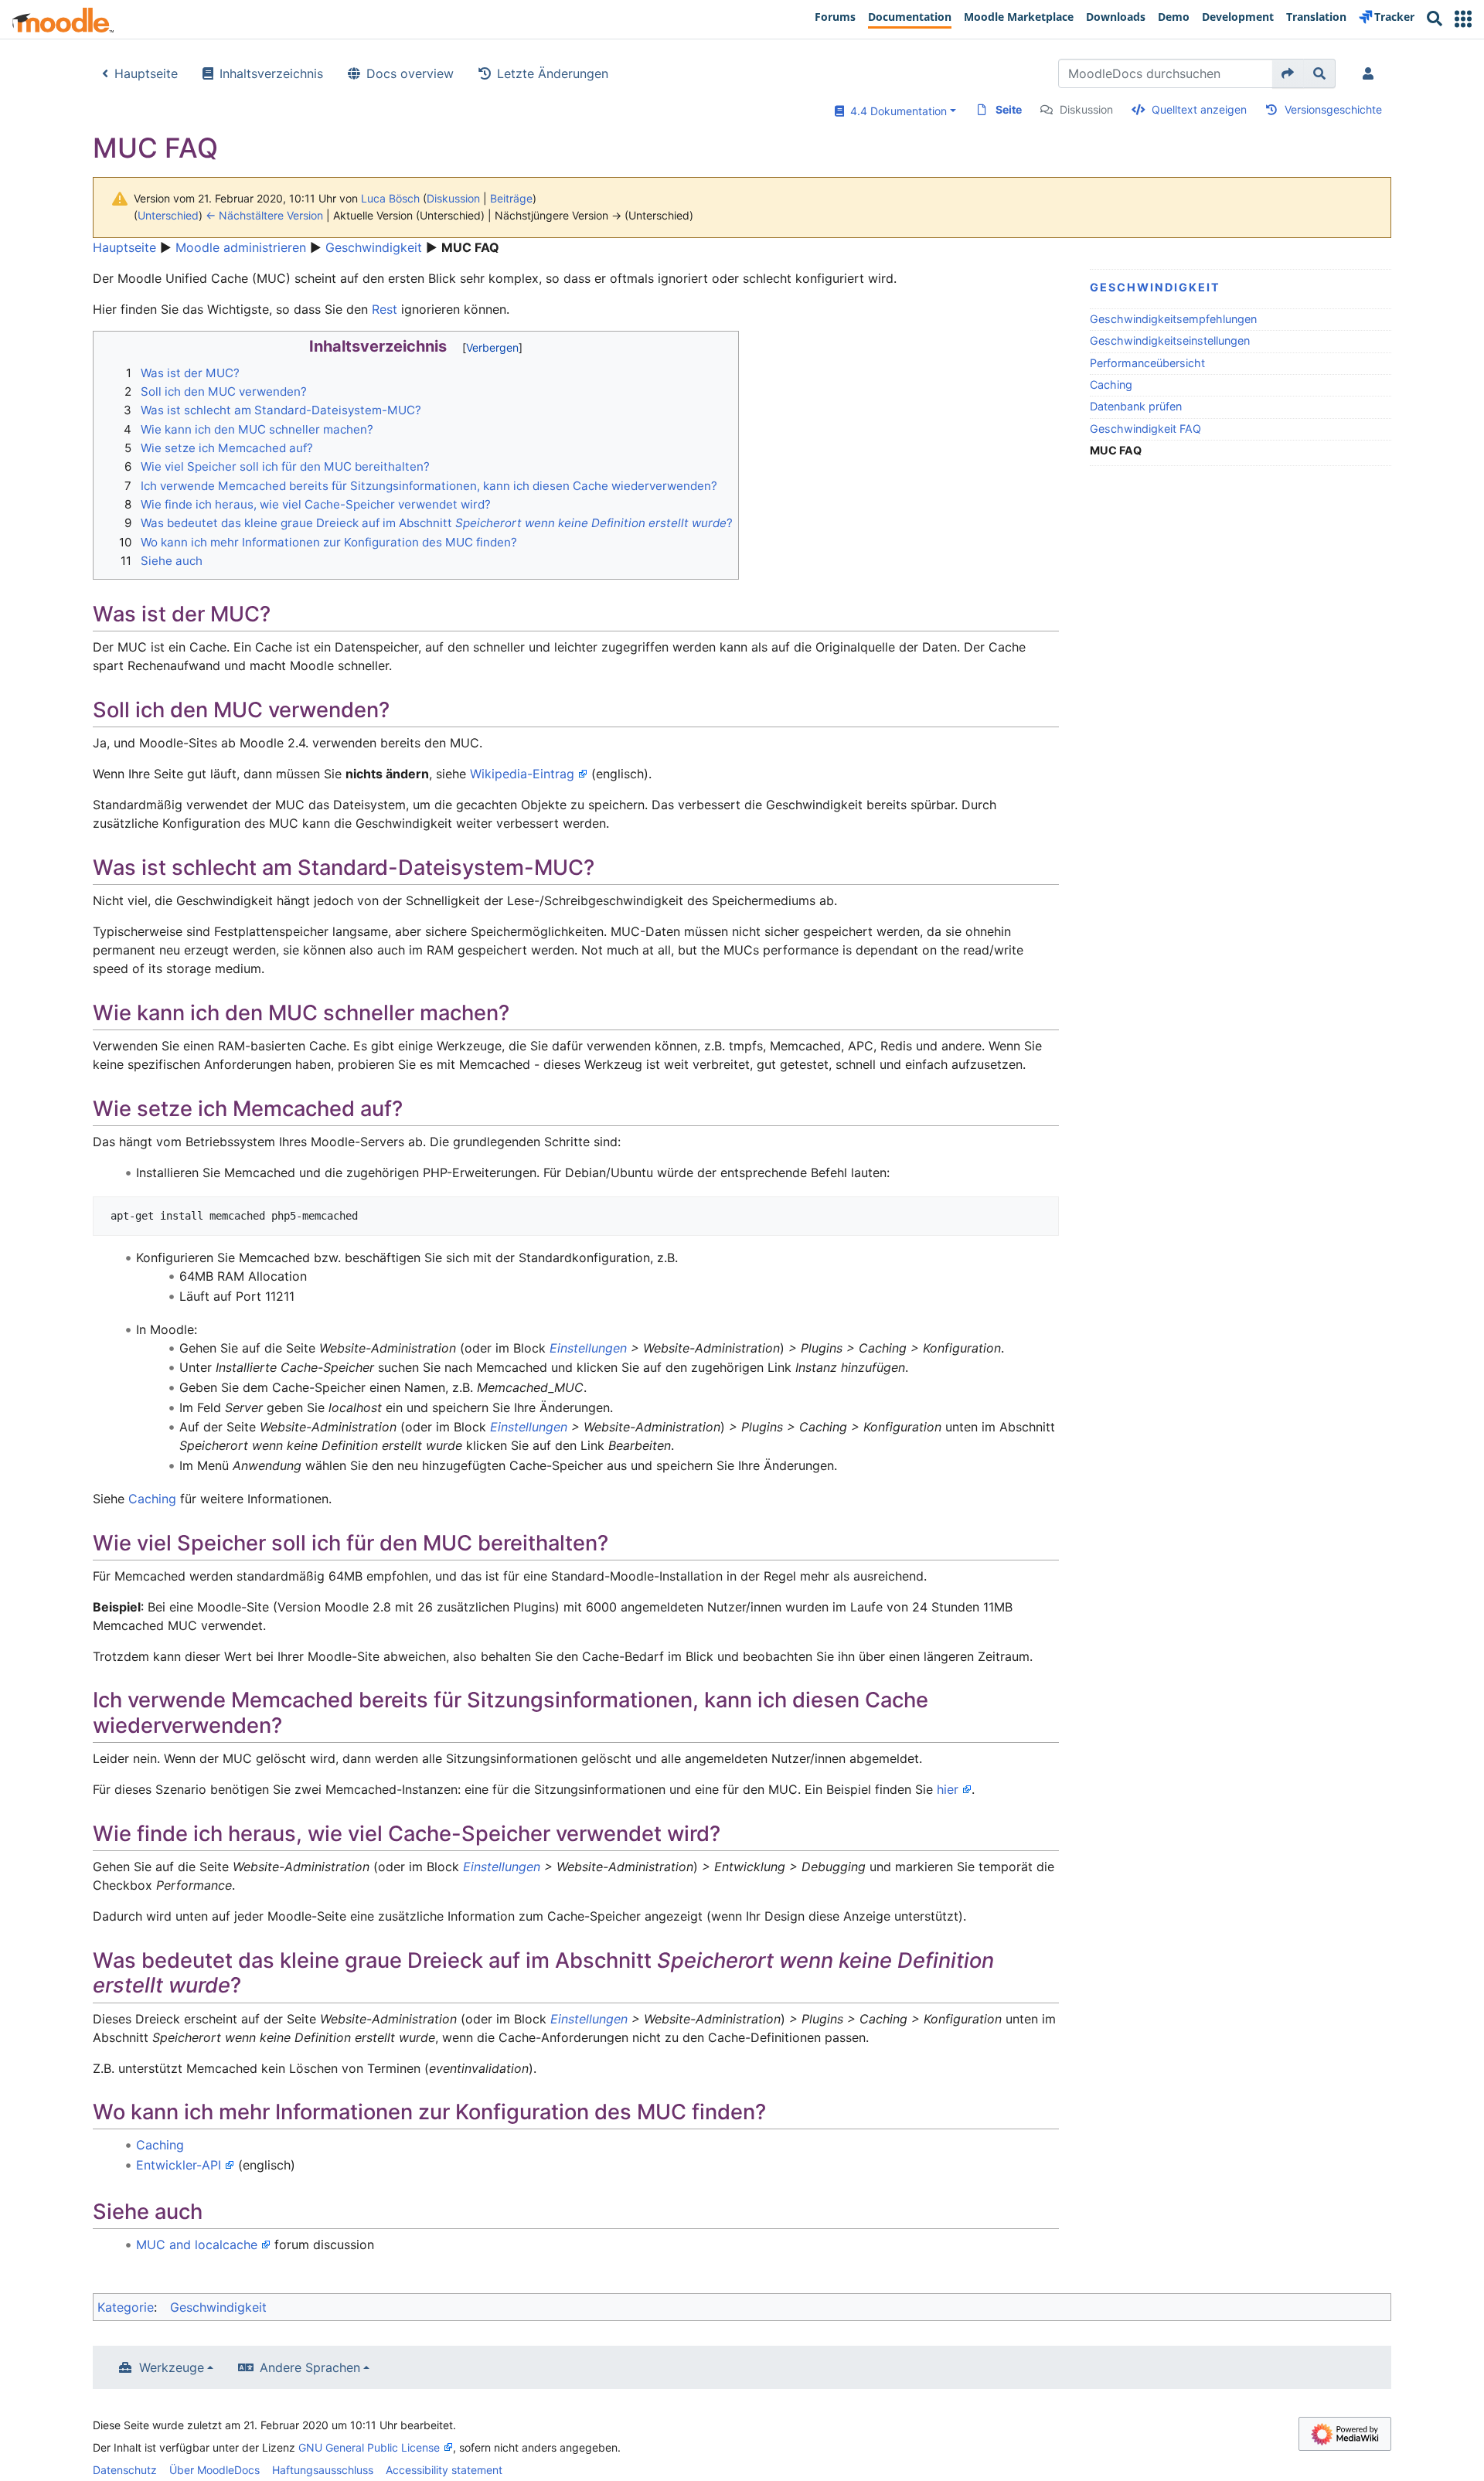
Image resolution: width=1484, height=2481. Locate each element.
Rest (385, 309)
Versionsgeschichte (1333, 109)
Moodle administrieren (241, 247)
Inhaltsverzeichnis (271, 73)
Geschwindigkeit (374, 247)
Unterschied (168, 215)
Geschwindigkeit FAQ (1145, 429)
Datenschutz (125, 2470)
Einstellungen (588, 1348)
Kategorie (126, 2307)
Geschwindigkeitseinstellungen (1170, 340)
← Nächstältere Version (264, 215)
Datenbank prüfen (1136, 406)
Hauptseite (146, 73)
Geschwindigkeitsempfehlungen (1173, 319)
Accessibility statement (444, 2470)
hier (948, 1789)
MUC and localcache (197, 2244)
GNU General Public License (369, 2447)
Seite (1009, 109)
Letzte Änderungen (553, 73)
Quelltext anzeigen (1199, 109)
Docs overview (410, 73)
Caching (1111, 385)
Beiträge (511, 198)
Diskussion (1086, 109)
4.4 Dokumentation (895, 111)
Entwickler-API (179, 2165)
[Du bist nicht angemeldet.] (1371, 73)
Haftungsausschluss (323, 2470)
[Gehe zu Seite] (1288, 73)
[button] (1463, 19)
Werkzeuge (172, 2367)
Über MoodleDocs (214, 2470)
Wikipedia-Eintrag (522, 774)
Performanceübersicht (1147, 363)
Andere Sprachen (310, 2367)
